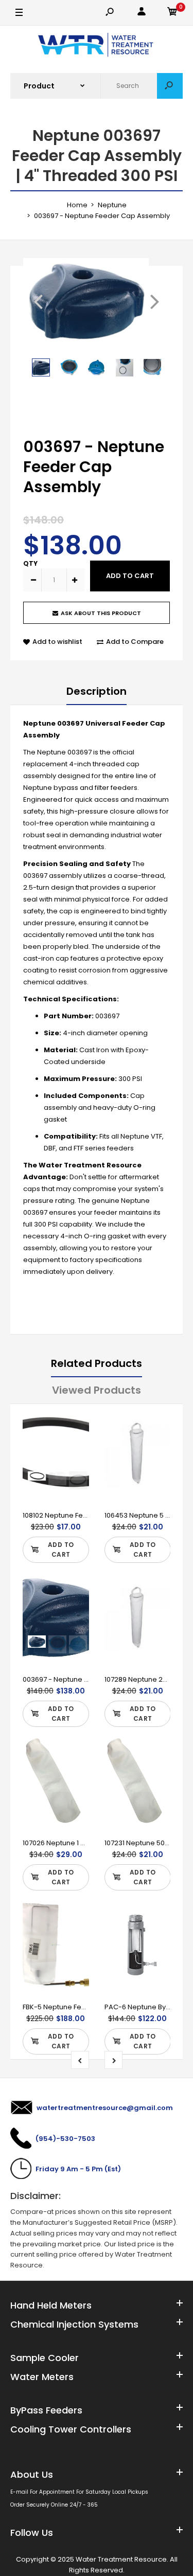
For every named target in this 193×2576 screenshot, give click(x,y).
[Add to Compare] (74, 1444)
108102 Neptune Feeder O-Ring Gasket (86, 1515)
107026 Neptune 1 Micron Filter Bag (79, 1843)
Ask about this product (101, 613)
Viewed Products (97, 1390)
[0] (172, 13)
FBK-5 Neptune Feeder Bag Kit (72, 2007)
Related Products (97, 1363)
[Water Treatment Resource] (97, 46)
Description (97, 691)
